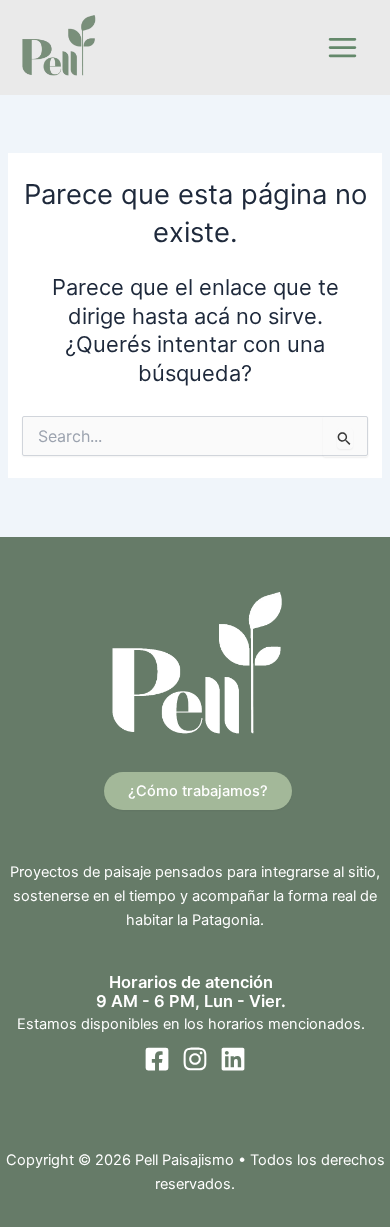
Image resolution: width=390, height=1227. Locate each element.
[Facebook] (157, 1059)
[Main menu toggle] (342, 47)
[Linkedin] (233, 1059)
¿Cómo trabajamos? (198, 791)
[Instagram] (195, 1059)
